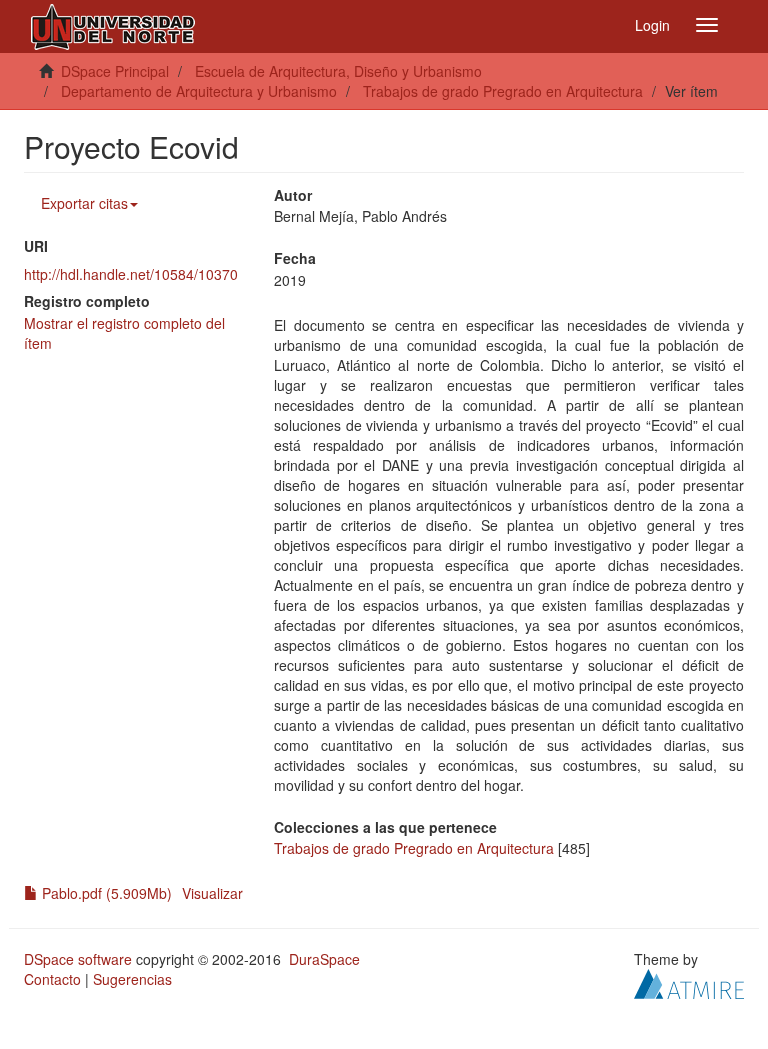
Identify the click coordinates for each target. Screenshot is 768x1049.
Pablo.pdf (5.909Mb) (105, 893)
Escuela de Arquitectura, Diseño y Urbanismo (338, 71)
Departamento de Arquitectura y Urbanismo (199, 91)
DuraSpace (324, 959)
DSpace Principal (115, 71)
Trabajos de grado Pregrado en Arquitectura (503, 91)
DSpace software (78, 959)
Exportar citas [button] (84, 203)
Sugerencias (132, 979)
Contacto (52, 979)
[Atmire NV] (689, 982)
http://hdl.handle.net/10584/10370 (131, 274)
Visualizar (212, 893)
